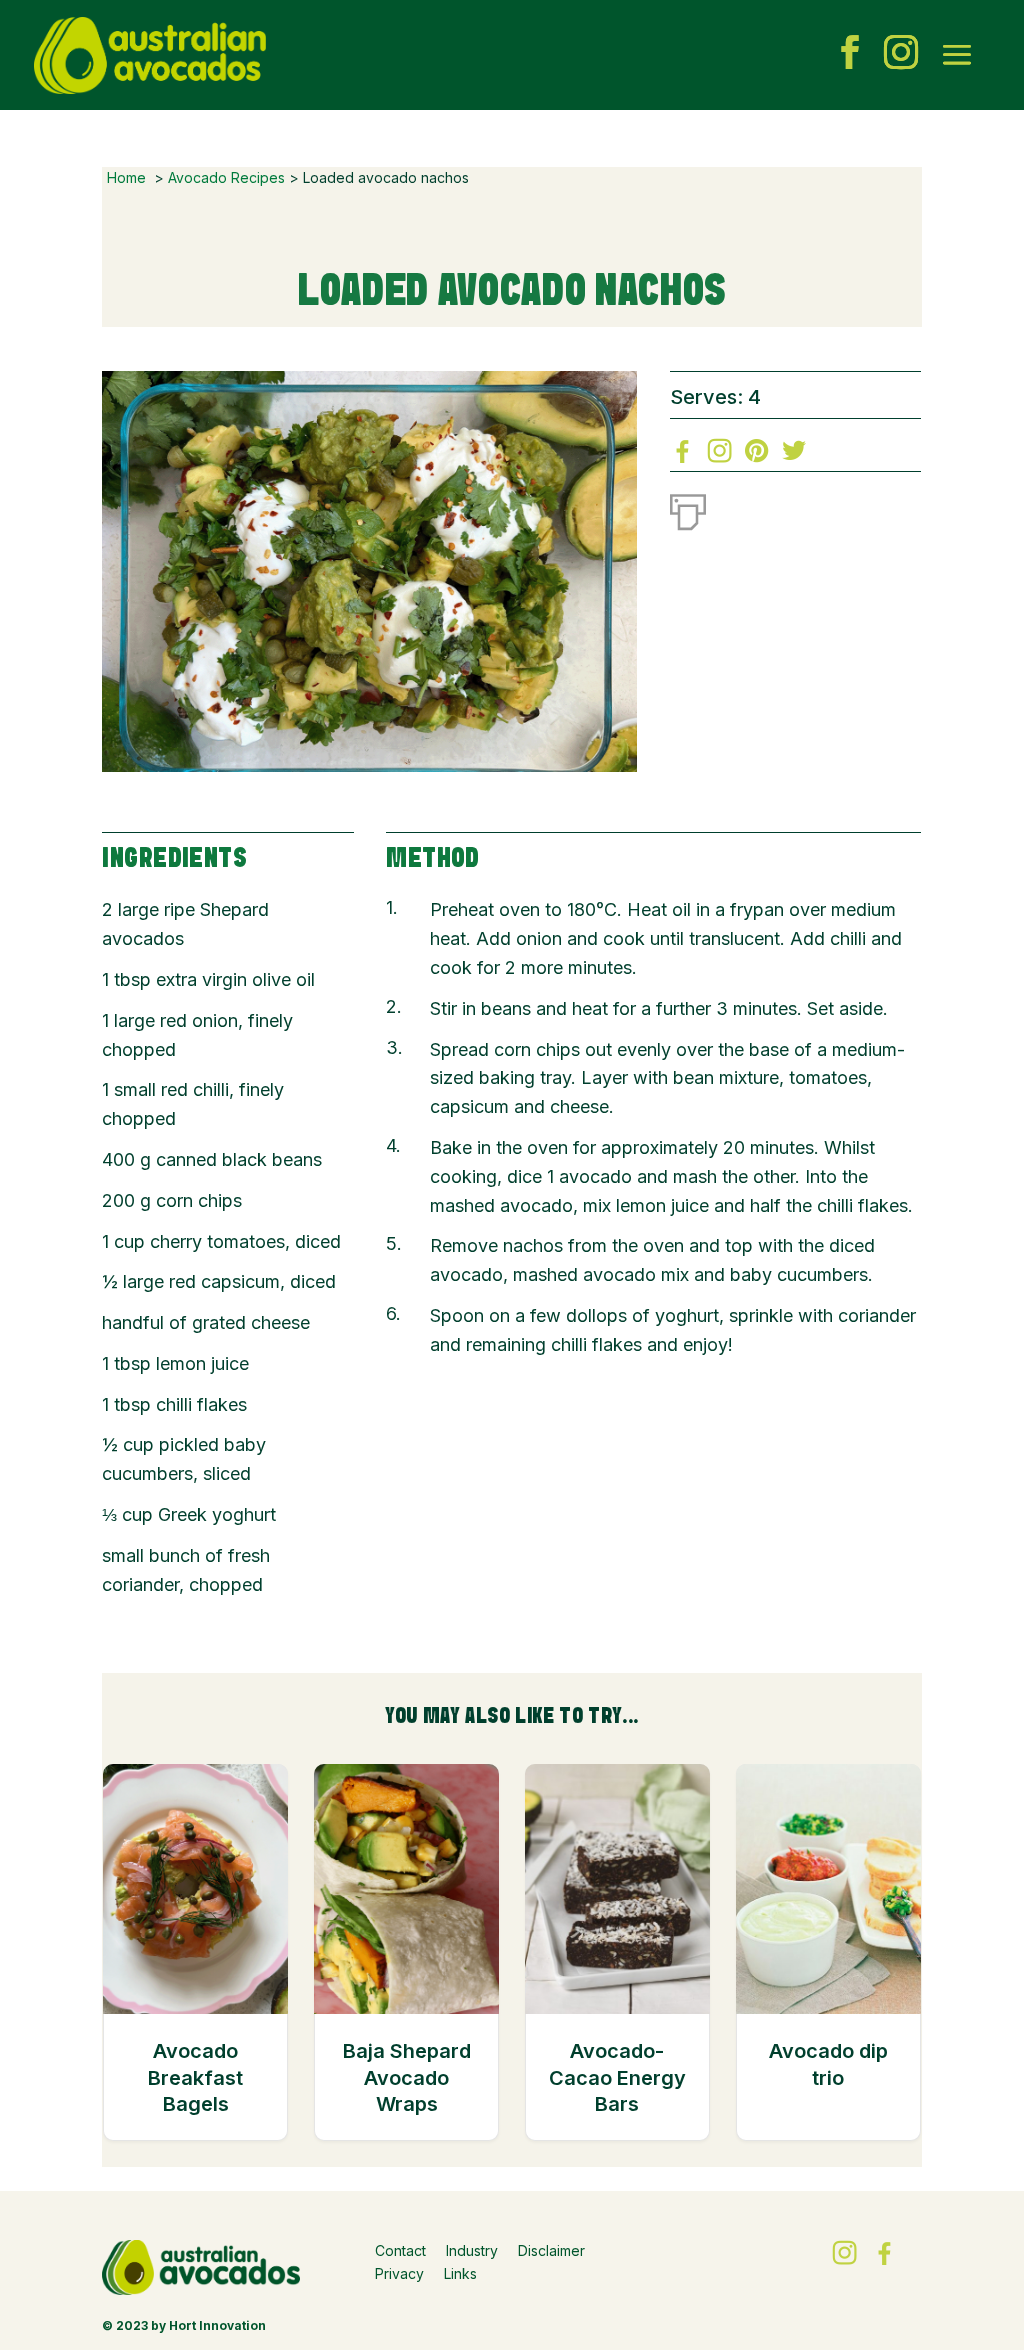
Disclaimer (551, 2250)
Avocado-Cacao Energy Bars (617, 2077)
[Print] (688, 508)
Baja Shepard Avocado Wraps (407, 2077)
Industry (472, 2250)
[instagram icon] (901, 55)
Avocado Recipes (226, 177)
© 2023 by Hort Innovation (184, 2325)
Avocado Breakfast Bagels (195, 2077)
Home (126, 177)
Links (460, 2273)
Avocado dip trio (828, 2064)
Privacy (399, 2273)
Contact (400, 2250)
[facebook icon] (850, 55)
